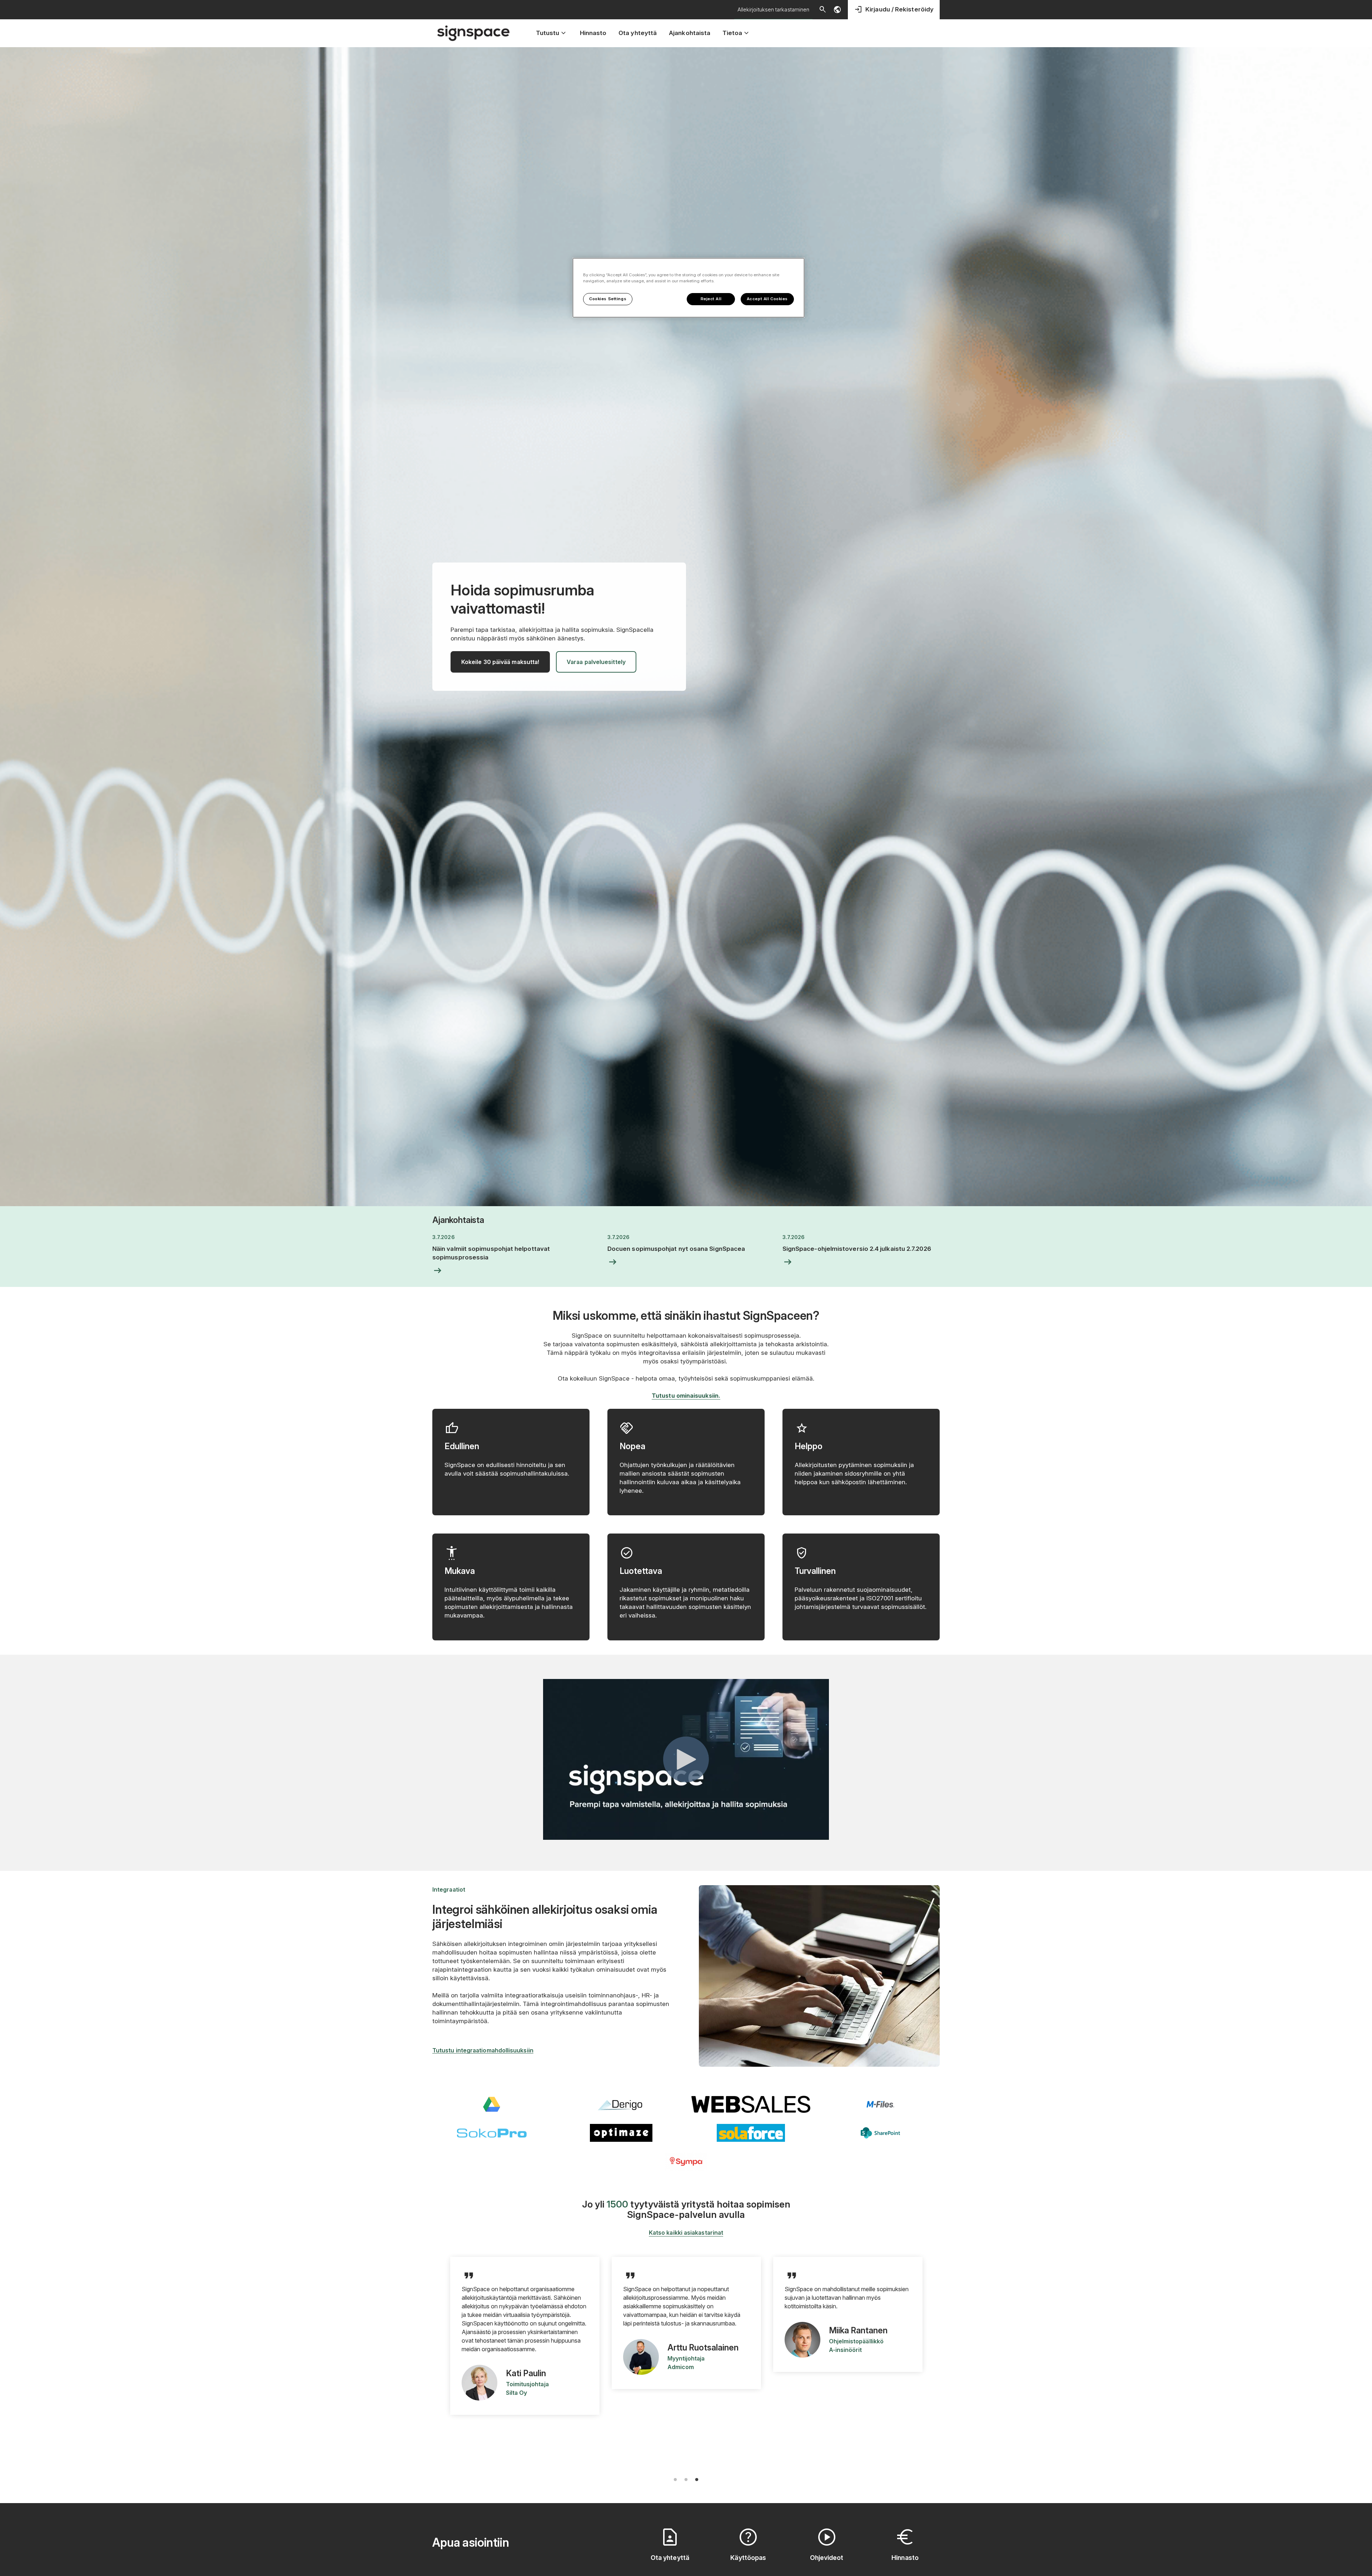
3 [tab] (697, 2480)
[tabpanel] (525, 2344)
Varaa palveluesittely (596, 662)
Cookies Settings (608, 299)
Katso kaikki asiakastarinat (686, 2233)
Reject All (711, 299)
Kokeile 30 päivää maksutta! (500, 662)
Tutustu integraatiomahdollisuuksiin (483, 2050)
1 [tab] (675, 2480)
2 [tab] (686, 2480)
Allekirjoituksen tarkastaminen (773, 9)
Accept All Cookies (767, 299)
